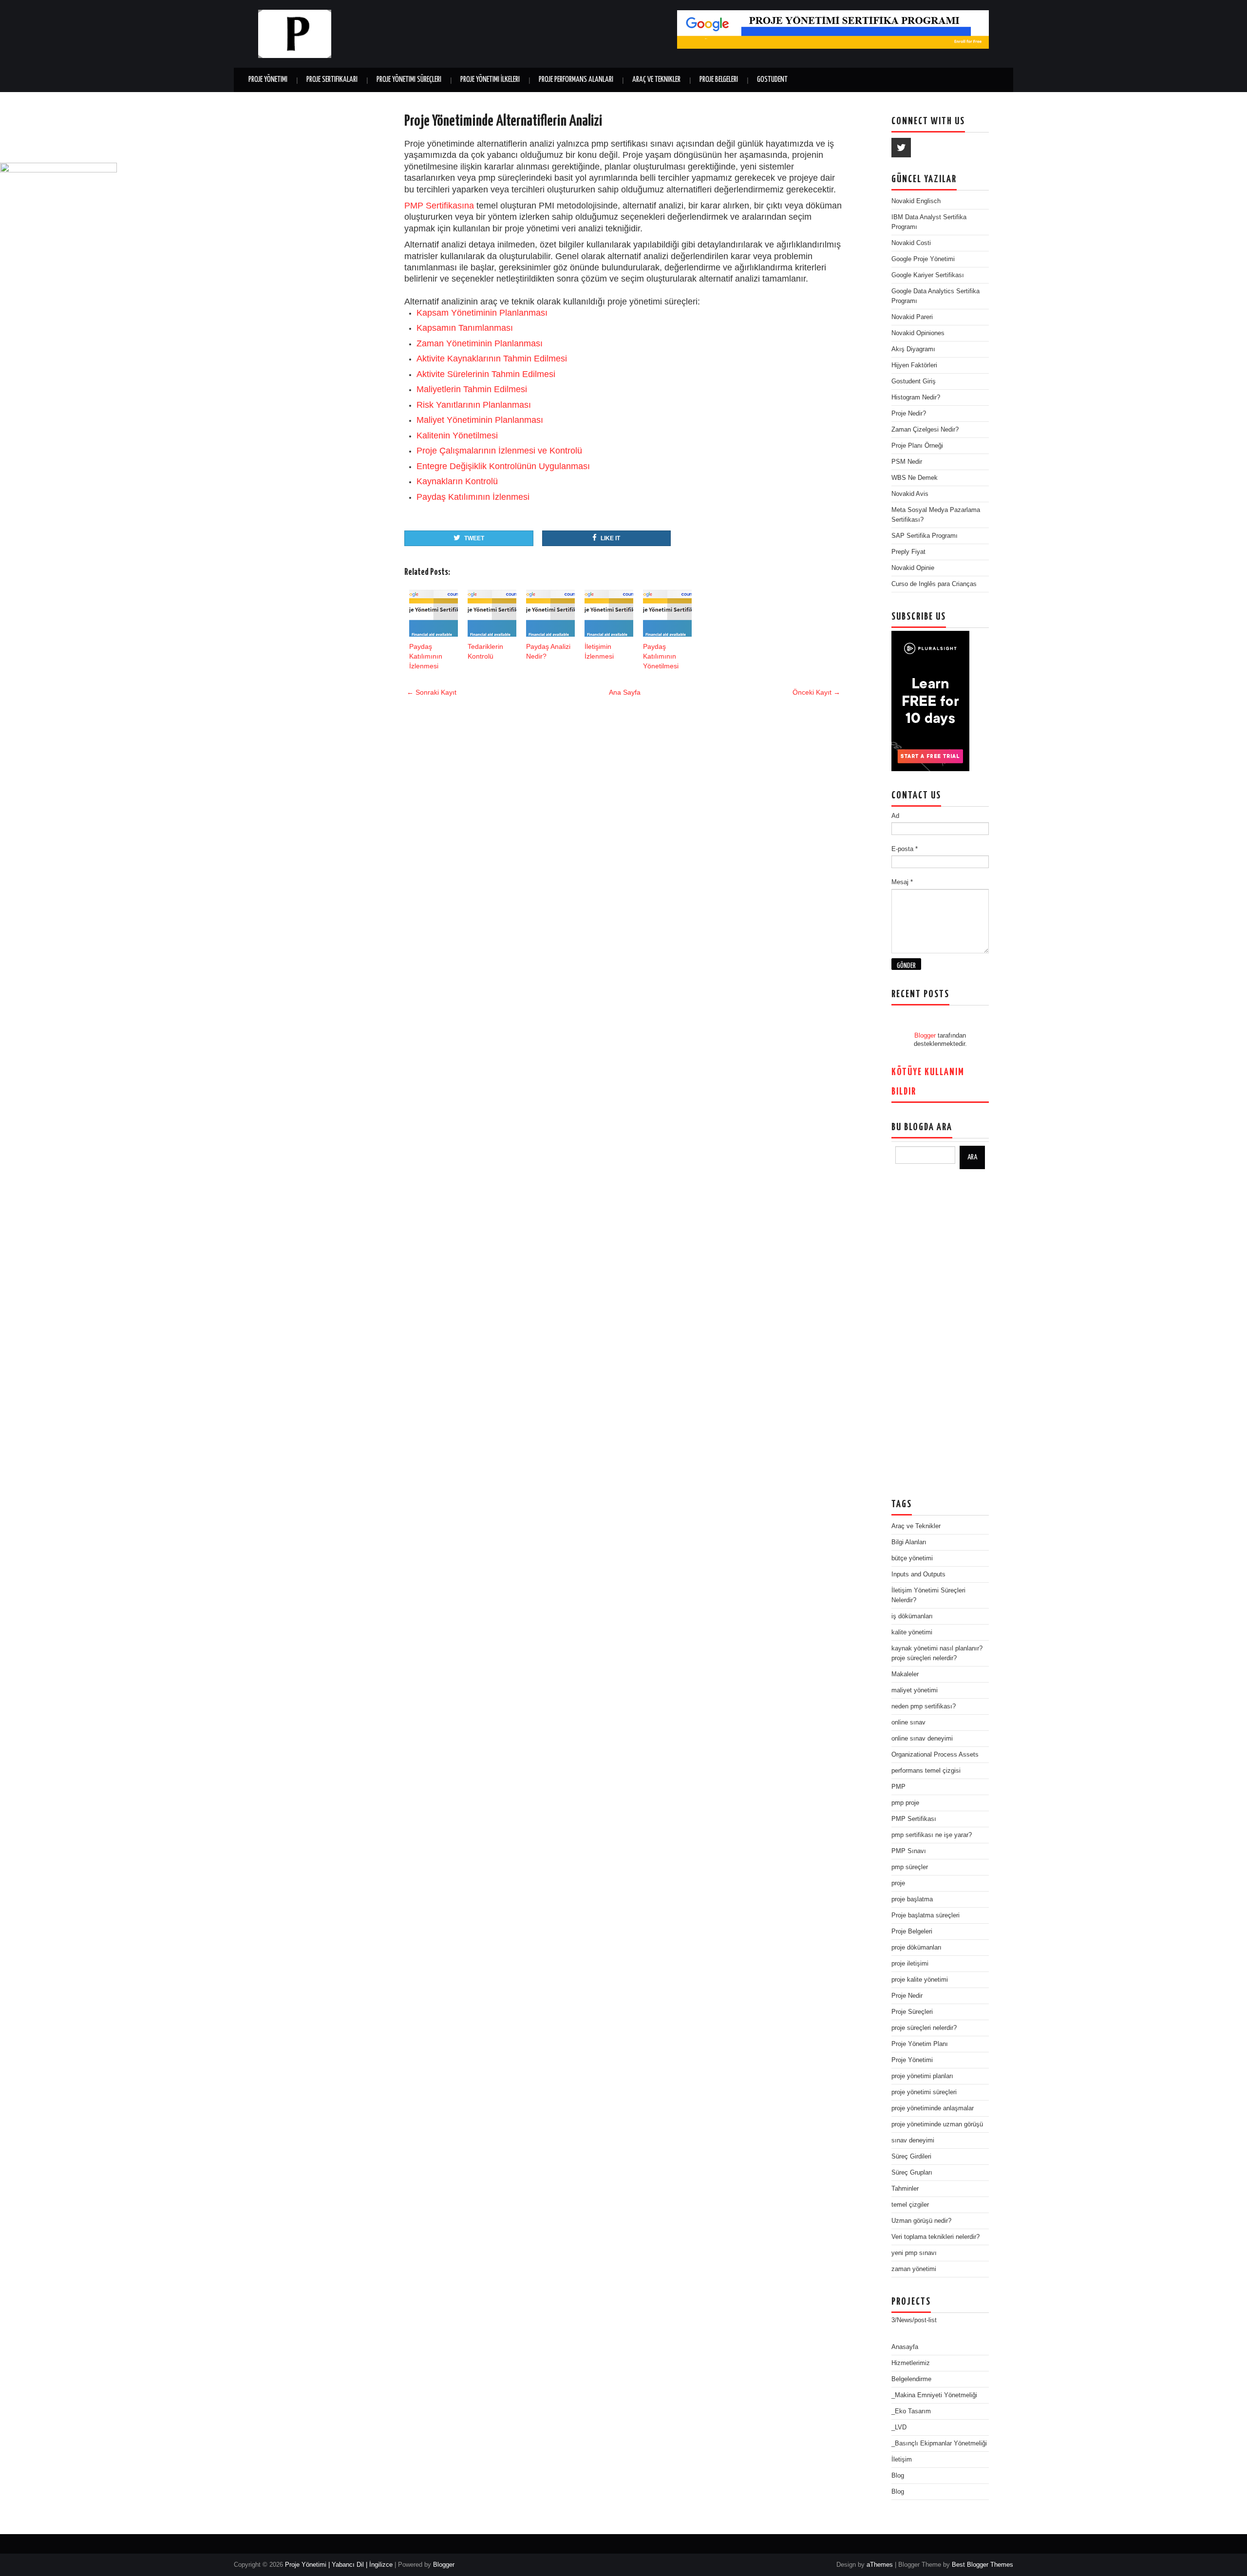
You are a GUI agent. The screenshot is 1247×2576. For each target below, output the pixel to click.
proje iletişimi (910, 1963)
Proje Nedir (907, 1996)
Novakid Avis (910, 494)
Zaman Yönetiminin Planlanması (480, 343)
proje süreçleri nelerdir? (924, 2028)
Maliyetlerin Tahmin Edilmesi (472, 389)
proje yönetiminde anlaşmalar (933, 2108)
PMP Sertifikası (914, 1819)
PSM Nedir (907, 462)
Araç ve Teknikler (656, 80)
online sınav (908, 1722)
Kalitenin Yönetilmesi (457, 436)
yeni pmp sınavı (914, 2253)
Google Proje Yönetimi (923, 259)
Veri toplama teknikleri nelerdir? (935, 2237)
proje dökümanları (916, 1947)
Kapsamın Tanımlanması (465, 328)
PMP (898, 1787)
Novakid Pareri (912, 317)
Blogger (925, 1035)
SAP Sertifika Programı (925, 536)
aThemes (880, 2565)
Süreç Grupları (912, 2172)
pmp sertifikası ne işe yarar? (932, 1835)
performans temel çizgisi (926, 1771)
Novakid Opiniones (918, 333)
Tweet (474, 538)
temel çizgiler (910, 2205)
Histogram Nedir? (916, 397)
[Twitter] (901, 148)
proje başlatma (912, 1899)
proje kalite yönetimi (920, 1979)
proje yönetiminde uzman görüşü (937, 2124)
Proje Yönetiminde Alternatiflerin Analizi (503, 121)
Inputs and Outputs (918, 1574)
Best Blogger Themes (982, 2565)
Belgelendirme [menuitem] (911, 2379)
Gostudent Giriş (914, 381)
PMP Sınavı (909, 1851)
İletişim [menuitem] (902, 2459)
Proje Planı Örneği (917, 445)
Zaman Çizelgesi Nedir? (925, 429)
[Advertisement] (940, 1334)
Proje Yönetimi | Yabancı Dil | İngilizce (339, 2565)
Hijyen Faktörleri (914, 365)
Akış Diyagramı (913, 349)
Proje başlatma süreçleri (926, 1915)
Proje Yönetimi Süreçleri (409, 80)
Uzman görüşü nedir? (921, 2221)
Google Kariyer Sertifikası (928, 275)
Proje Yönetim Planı (920, 2044)
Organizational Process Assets (935, 1754)
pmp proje (905, 1803)
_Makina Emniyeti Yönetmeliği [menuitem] (934, 2395)
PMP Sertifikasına (439, 206)
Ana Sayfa (625, 692)
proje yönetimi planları (922, 2076)
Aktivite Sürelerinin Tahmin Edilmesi (486, 374)
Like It (610, 538)
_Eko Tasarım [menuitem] (911, 2411)
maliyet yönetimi (915, 1690)
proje (898, 1883)
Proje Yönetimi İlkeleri (490, 80)
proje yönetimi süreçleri (924, 2092)
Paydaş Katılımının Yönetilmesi (661, 656)
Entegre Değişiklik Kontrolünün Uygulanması (503, 466)
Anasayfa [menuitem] (905, 2347)
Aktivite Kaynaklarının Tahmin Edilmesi (492, 359)
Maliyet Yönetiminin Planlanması (480, 420)
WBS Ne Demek (915, 478)
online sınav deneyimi (922, 1738)
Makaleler (905, 1674)
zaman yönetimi (914, 2269)
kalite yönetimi (912, 1632)
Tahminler (905, 2188)
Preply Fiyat (908, 552)
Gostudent (772, 80)
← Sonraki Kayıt (432, 692)
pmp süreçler (910, 1867)
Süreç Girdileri (911, 2156)
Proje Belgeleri (719, 80)
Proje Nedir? (909, 413)
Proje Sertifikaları (332, 80)
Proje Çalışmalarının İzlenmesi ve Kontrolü (499, 451)
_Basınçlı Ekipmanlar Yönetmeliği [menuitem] (939, 2443)
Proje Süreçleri (912, 2012)
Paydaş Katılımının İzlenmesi (473, 497)
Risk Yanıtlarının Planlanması (474, 405)
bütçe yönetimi (912, 1558)
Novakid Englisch (916, 201)
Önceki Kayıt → (816, 692)
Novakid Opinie (913, 568)
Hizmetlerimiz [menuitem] (911, 2363)
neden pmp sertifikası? (924, 1706)
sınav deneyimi (913, 2140)
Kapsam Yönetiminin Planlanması (482, 313)
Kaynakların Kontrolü (457, 481)
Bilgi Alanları (909, 1542)
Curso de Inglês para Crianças (934, 584)
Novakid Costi (911, 243)
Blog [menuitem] (898, 2475)
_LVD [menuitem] (899, 2427)
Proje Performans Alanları (576, 80)
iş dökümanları (912, 1616)
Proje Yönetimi (268, 80)
